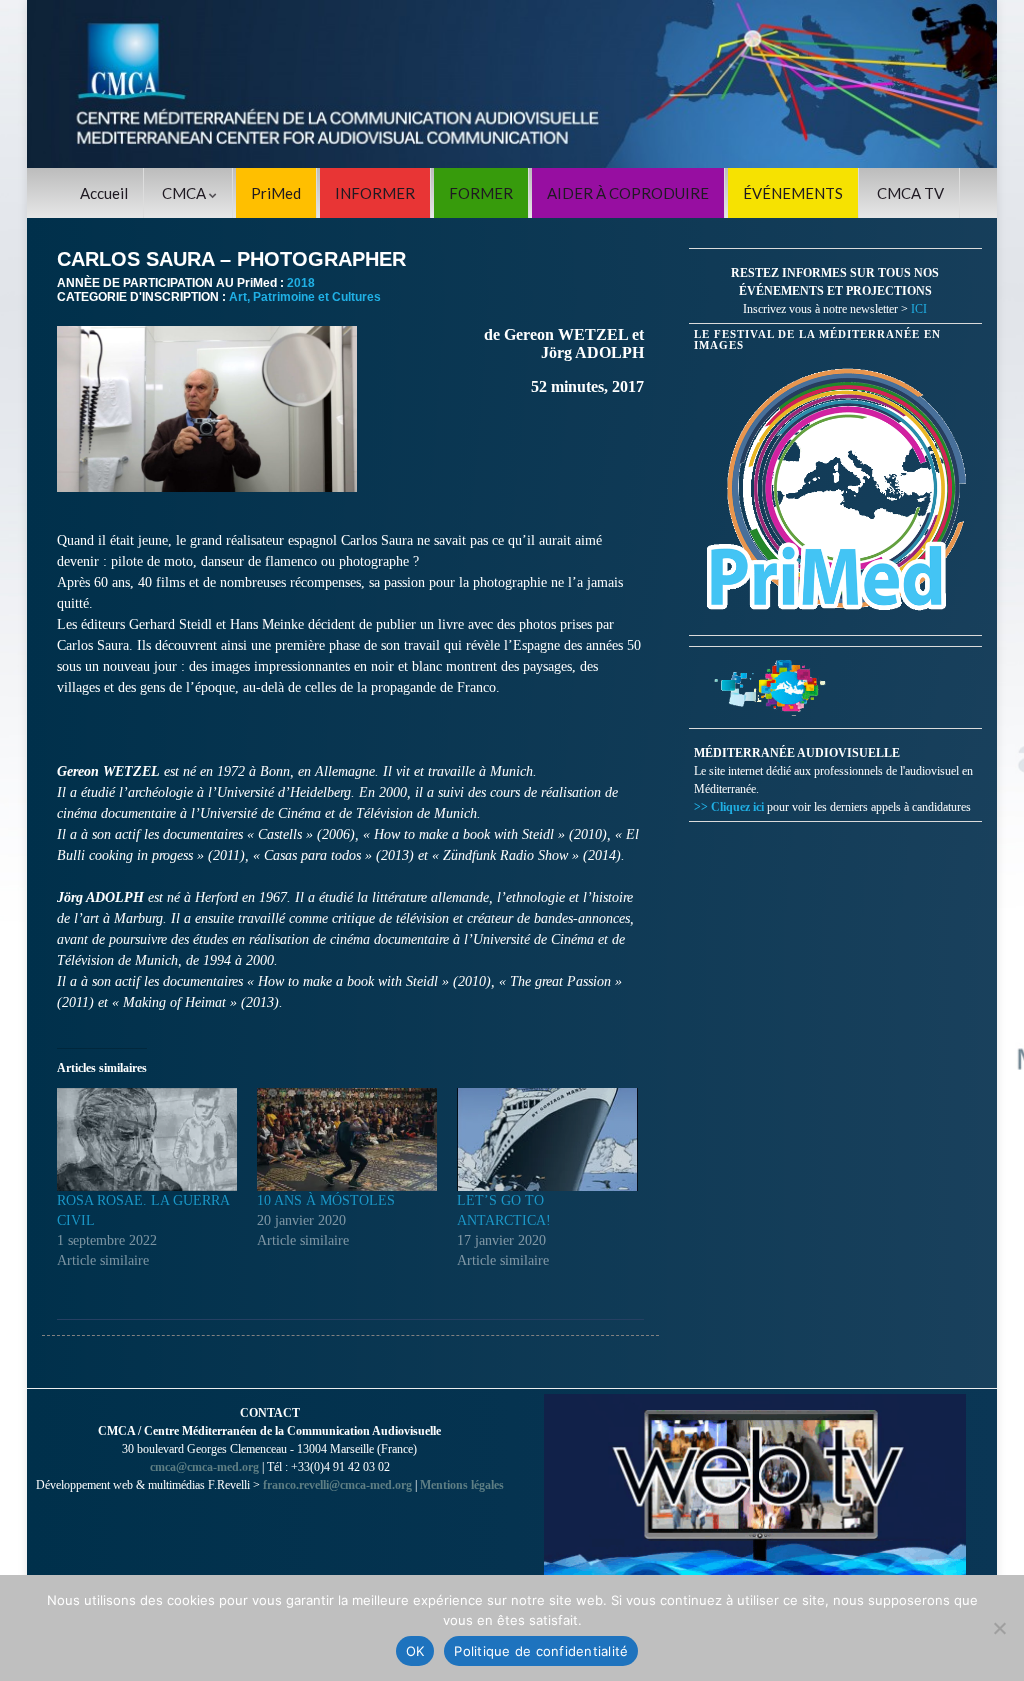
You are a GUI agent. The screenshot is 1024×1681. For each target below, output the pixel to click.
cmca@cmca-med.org (204, 1467)
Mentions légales (462, 1485)
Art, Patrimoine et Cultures (305, 297)
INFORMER (375, 193)
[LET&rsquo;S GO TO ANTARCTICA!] (547, 1139)
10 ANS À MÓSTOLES (326, 1200)
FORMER (481, 193)
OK (415, 1651)
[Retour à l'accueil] (512, 84)
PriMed (276, 193)
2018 (301, 283)
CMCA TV (910, 193)
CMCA (185, 193)
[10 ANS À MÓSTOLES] (347, 1139)
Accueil (104, 193)
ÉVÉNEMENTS (793, 193)
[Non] (999, 1628)
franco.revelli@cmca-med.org (337, 1485)
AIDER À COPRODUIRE (628, 193)
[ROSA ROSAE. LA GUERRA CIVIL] (147, 1139)
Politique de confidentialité (541, 1651)
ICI (919, 309)
